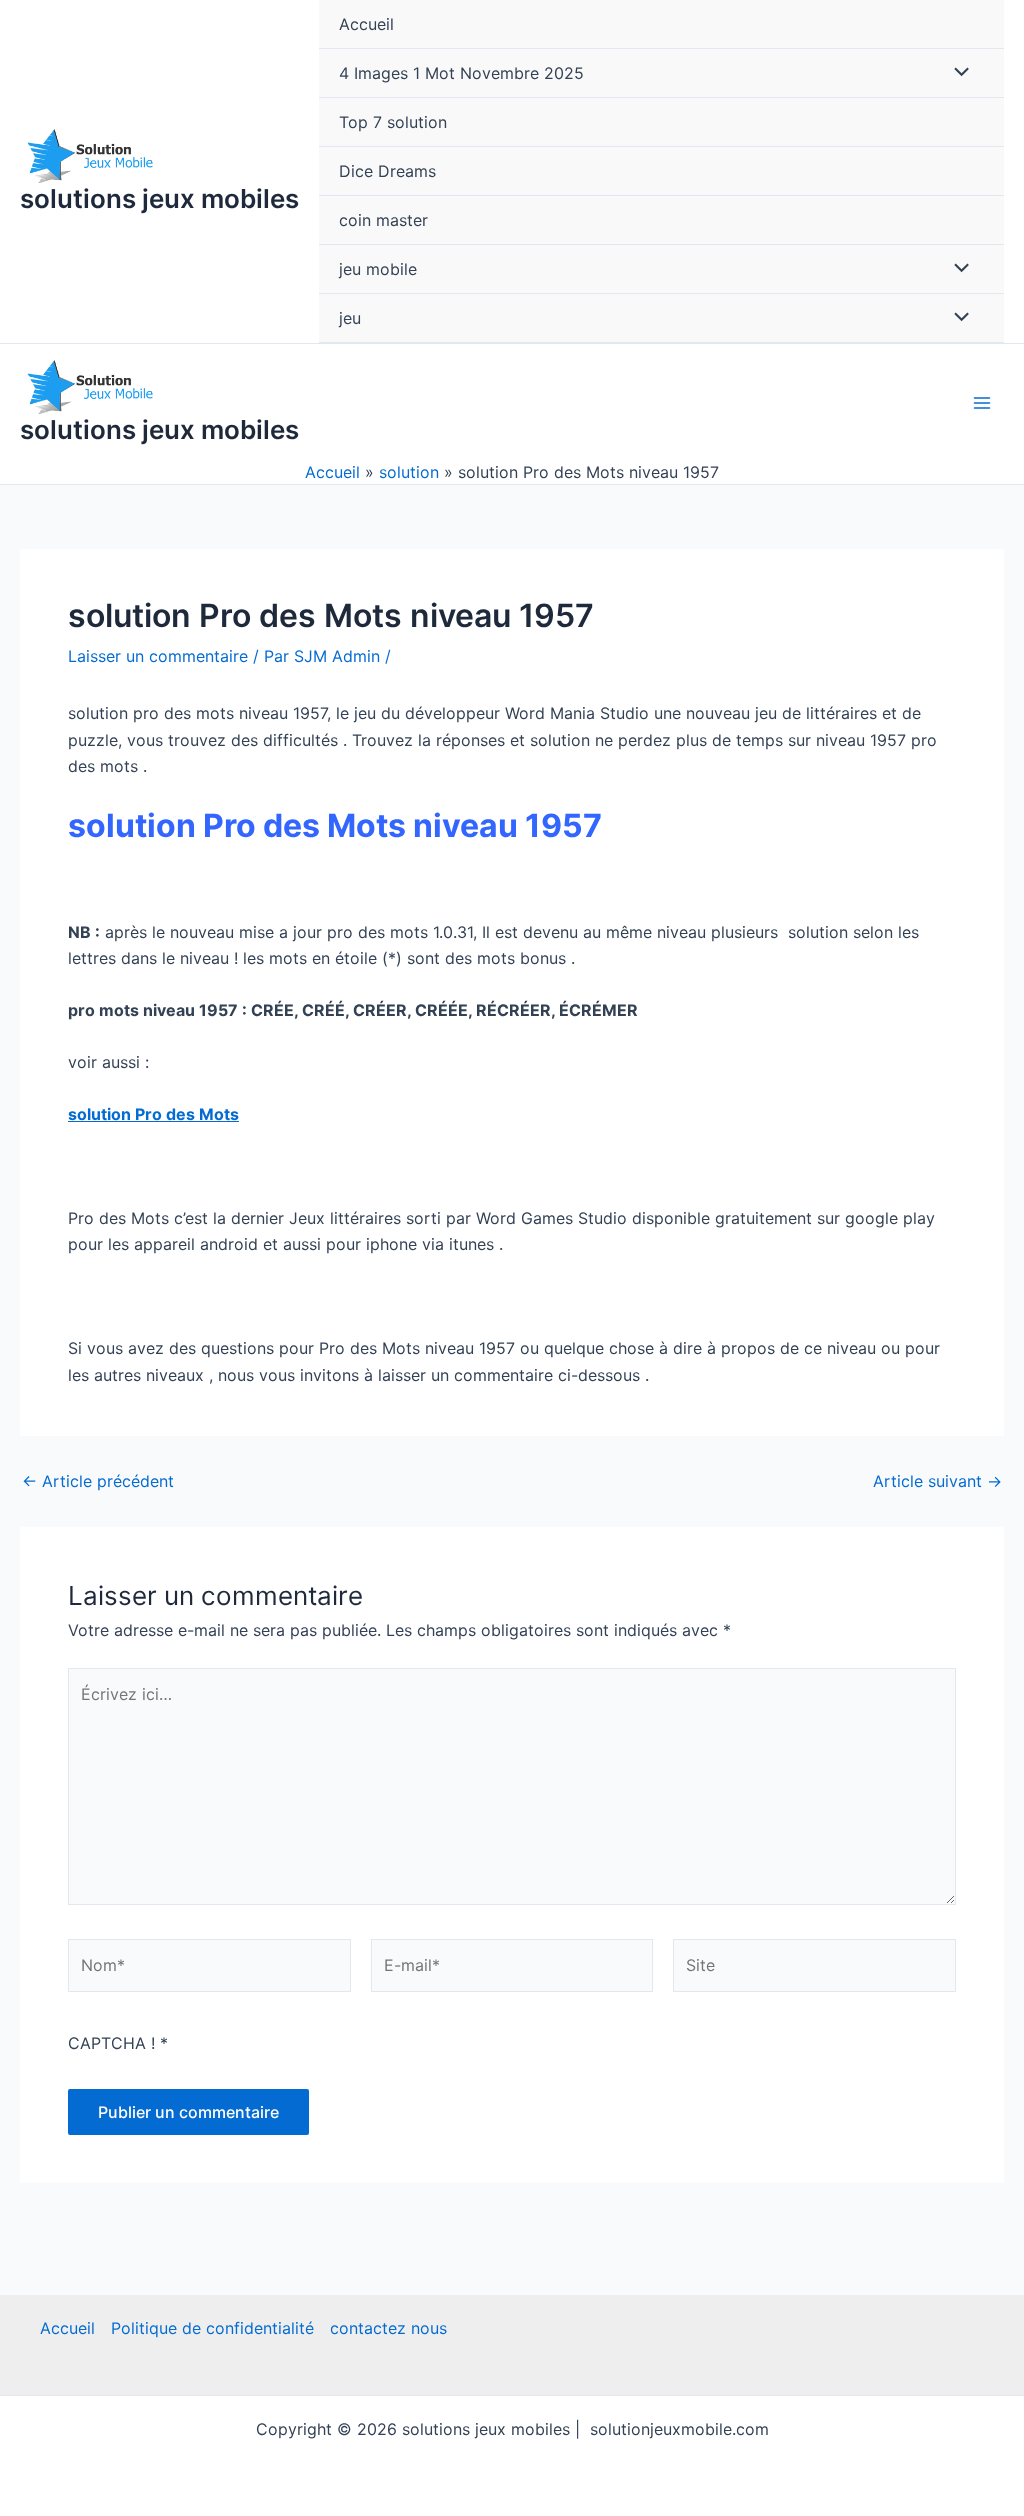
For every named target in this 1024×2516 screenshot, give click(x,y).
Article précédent (98, 1481)
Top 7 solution (393, 122)
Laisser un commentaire (158, 656)
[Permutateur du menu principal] (982, 403)
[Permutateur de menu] (957, 73)
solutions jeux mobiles (159, 198)
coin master (383, 220)
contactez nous (388, 2328)
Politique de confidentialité (212, 2328)
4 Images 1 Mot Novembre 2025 (461, 73)
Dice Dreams (387, 171)
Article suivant (937, 1481)
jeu (350, 318)
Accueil (366, 24)
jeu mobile (378, 269)
